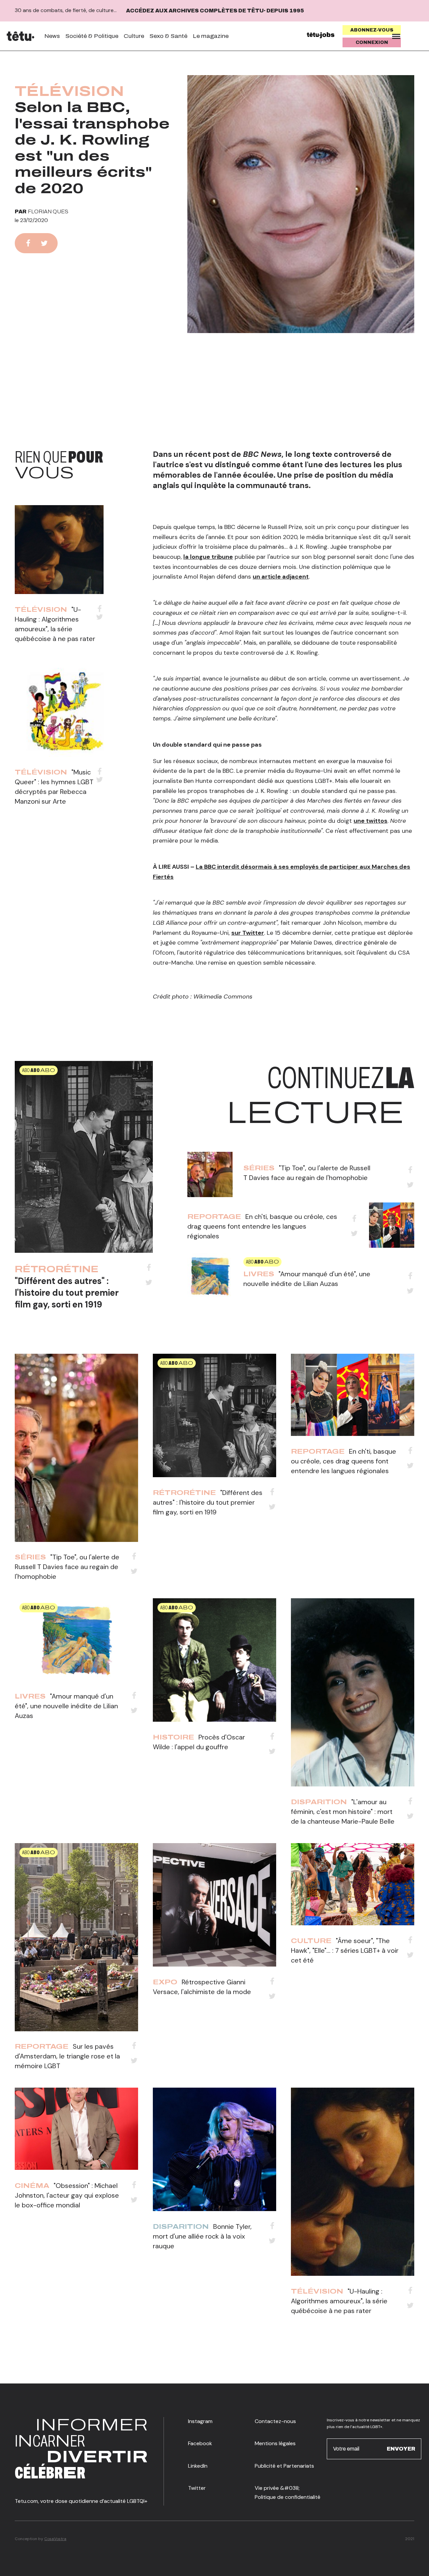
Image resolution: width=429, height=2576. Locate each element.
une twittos (371, 821)
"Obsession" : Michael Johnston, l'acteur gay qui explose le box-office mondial (67, 2195)
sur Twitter (248, 933)
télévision (69, 91)
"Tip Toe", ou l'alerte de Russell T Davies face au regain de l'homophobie (67, 1567)
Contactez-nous (275, 2421)
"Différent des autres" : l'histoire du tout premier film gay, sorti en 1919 (67, 1293)
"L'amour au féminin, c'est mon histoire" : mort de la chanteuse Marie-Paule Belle (343, 1812)
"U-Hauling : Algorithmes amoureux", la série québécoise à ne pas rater (339, 2301)
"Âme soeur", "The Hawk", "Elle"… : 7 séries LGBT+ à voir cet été (345, 1950)
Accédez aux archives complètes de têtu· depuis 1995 (215, 11)
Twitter (197, 2488)
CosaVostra (55, 2539)
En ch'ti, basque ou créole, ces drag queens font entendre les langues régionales (262, 1226)
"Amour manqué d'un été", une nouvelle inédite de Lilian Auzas (66, 1706)
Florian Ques (48, 211)
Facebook (200, 2443)
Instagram (200, 2421)
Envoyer (401, 2448)
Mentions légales (275, 2443)
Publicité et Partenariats (284, 2466)
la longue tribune (208, 557)
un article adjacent (281, 577)
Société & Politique (92, 36)
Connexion (372, 42)
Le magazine (211, 36)
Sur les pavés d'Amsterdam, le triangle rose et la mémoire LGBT (67, 2056)
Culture (134, 36)
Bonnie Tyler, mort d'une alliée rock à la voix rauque (202, 2236)
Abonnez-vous (372, 30)
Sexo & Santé (168, 36)
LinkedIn (198, 2466)
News (52, 36)
